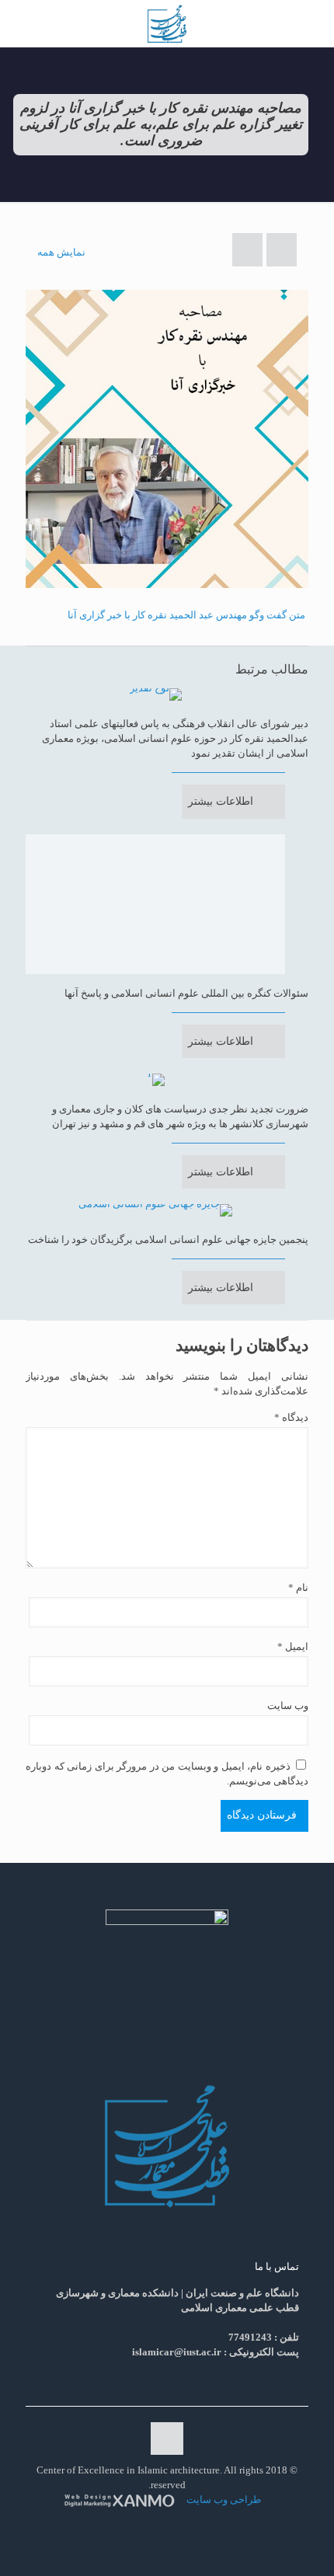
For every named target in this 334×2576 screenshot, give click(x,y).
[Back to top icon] (167, 2438)
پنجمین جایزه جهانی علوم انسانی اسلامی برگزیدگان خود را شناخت (168, 1239)
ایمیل (293, 1647)
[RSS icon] (165, 2522)
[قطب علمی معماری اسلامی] (167, 23)
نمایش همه (61, 252)
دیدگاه (291, 1417)
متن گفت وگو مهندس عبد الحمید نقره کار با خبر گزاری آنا (186, 615)
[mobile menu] (313, 23)
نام (298, 1587)
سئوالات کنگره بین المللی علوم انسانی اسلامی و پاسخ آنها (186, 993)
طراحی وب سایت (223, 2499)
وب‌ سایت (288, 1706)
